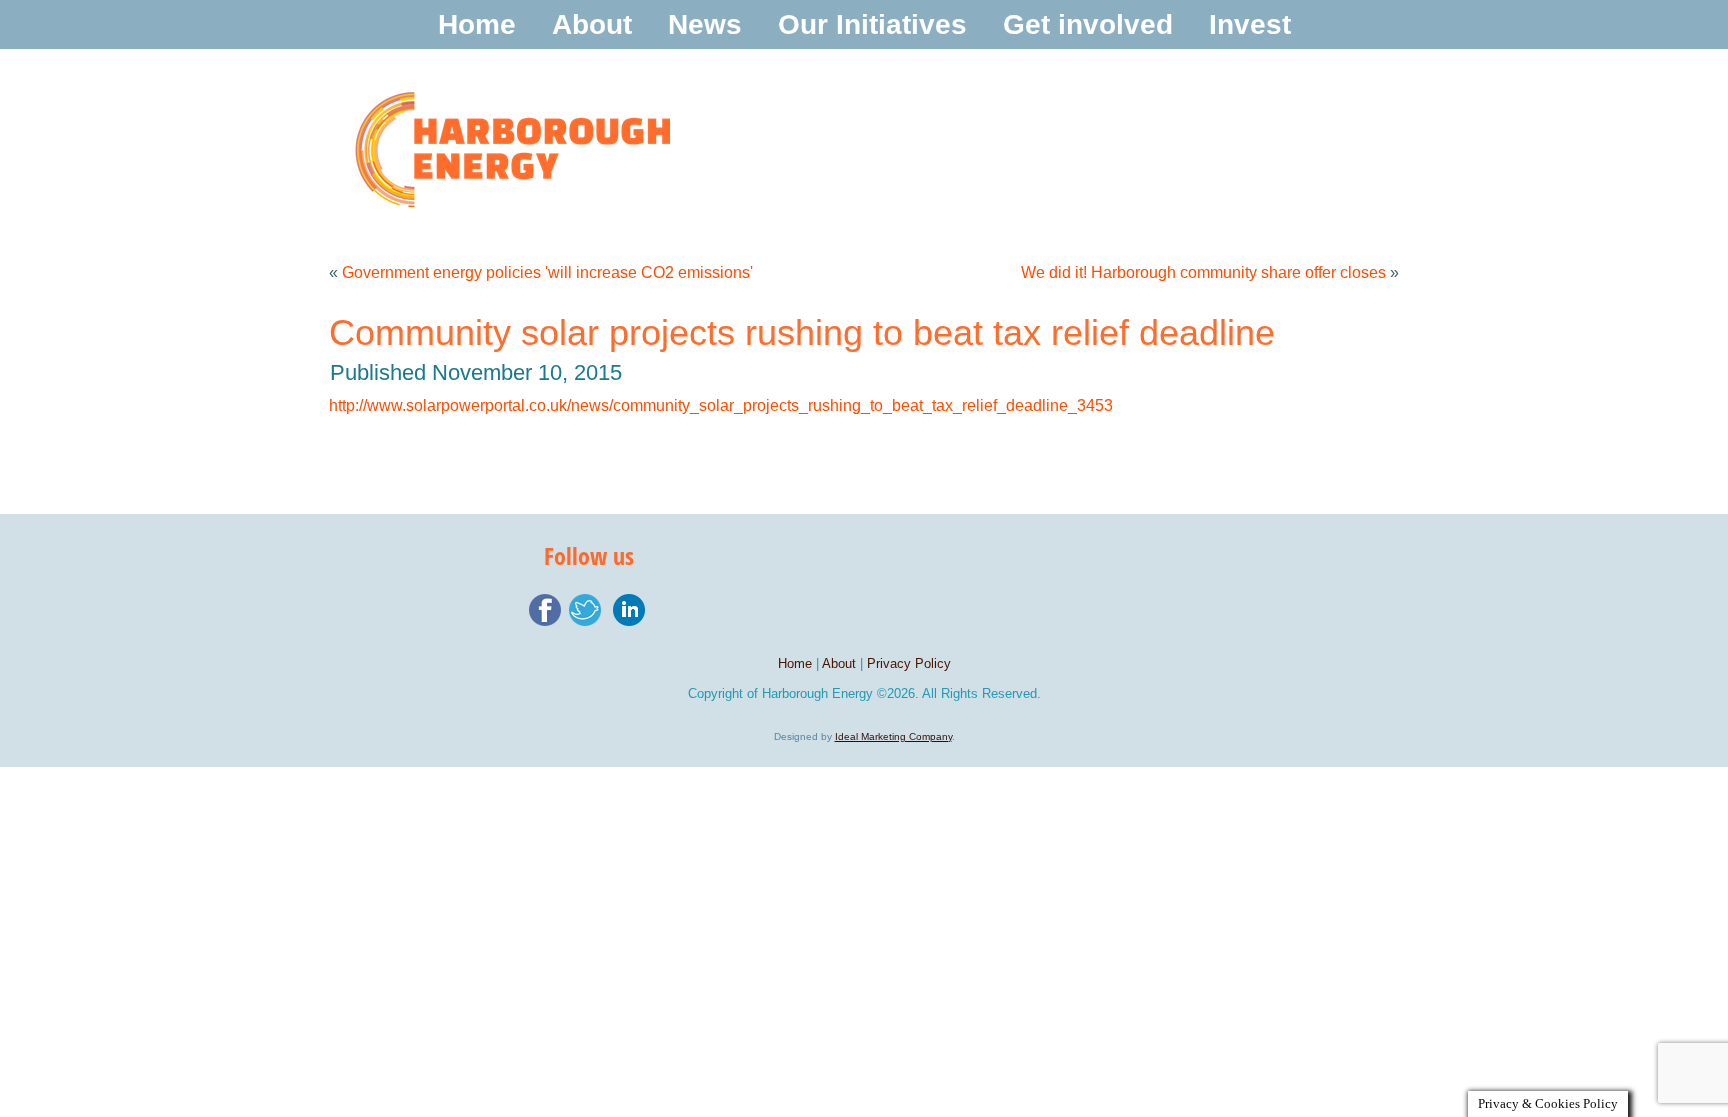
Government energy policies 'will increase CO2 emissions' (547, 272)
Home (477, 24)
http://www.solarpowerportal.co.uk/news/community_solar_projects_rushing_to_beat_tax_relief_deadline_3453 (721, 405)
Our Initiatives (872, 24)
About (592, 24)
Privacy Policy (909, 663)
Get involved (1088, 24)
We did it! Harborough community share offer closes (1203, 272)
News (705, 24)
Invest (1250, 24)
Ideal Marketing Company (893, 736)
